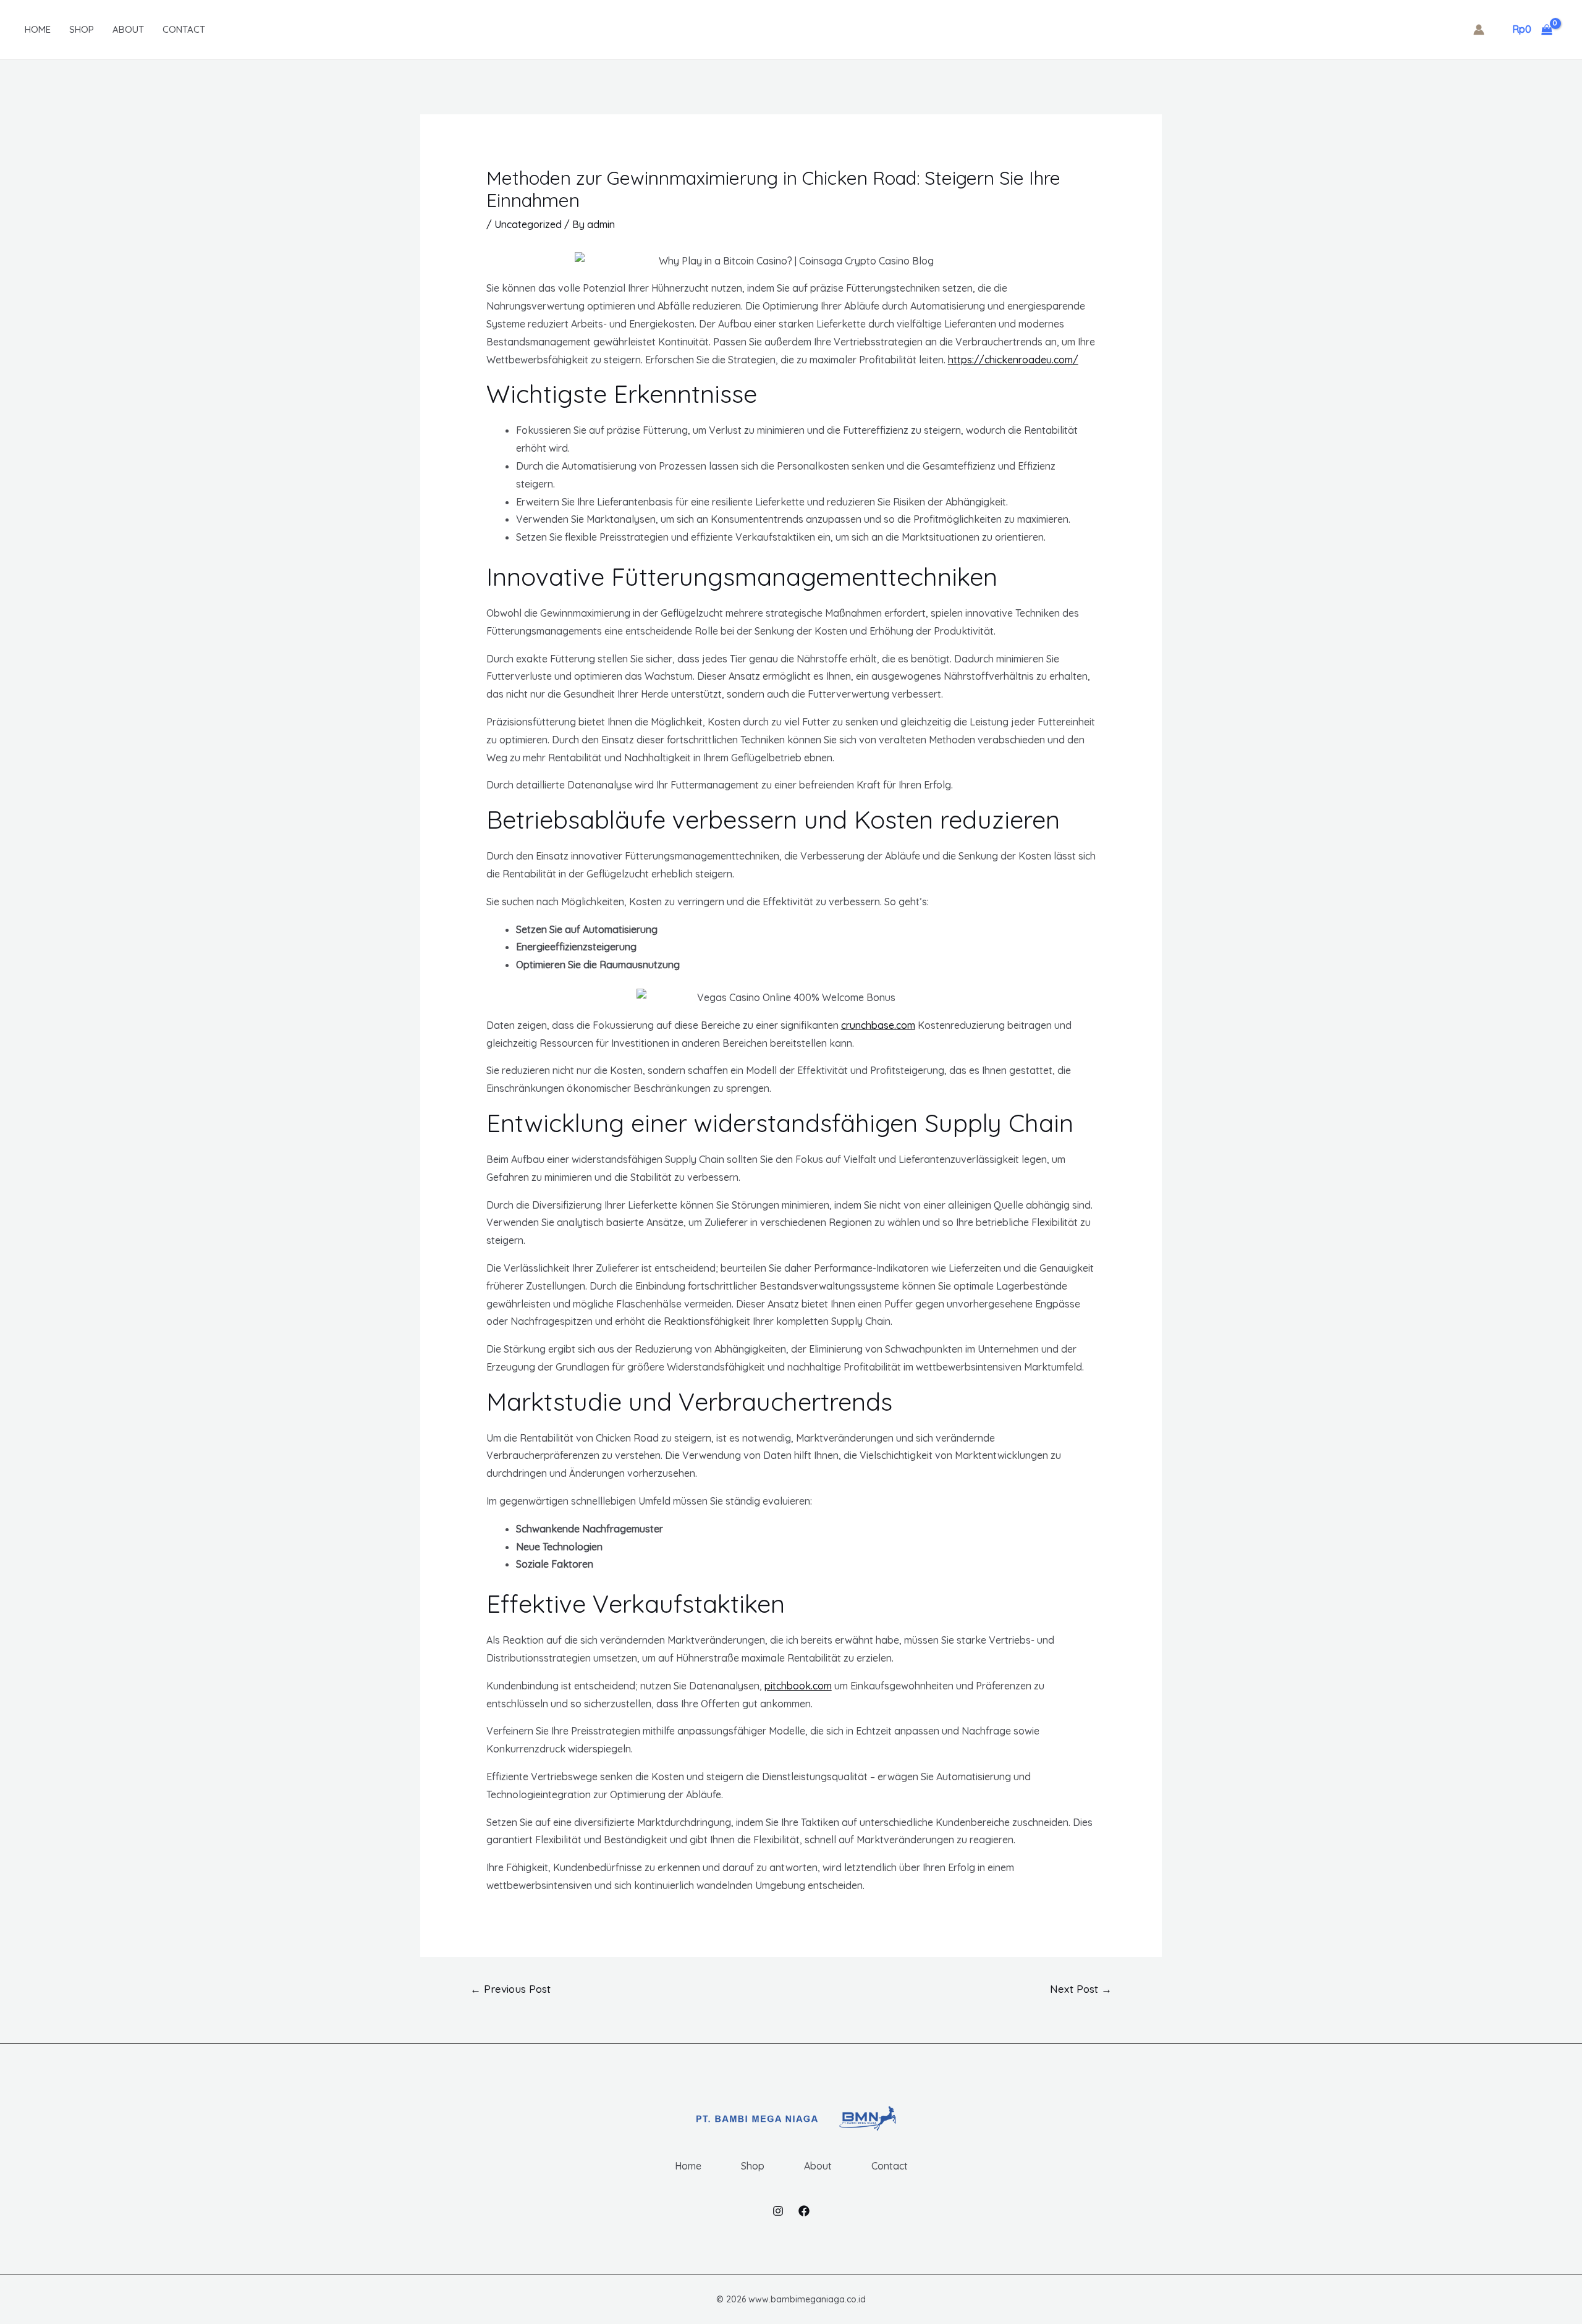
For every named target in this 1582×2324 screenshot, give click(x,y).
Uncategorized (528, 224)
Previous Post (510, 1989)
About (128, 29)
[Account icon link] (1479, 30)
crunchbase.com (878, 1025)
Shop (82, 29)
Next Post (1081, 1989)
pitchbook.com (798, 1686)
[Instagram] (778, 2211)
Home (38, 29)
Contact (184, 29)
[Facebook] (804, 2211)
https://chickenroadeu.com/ (1013, 360)
